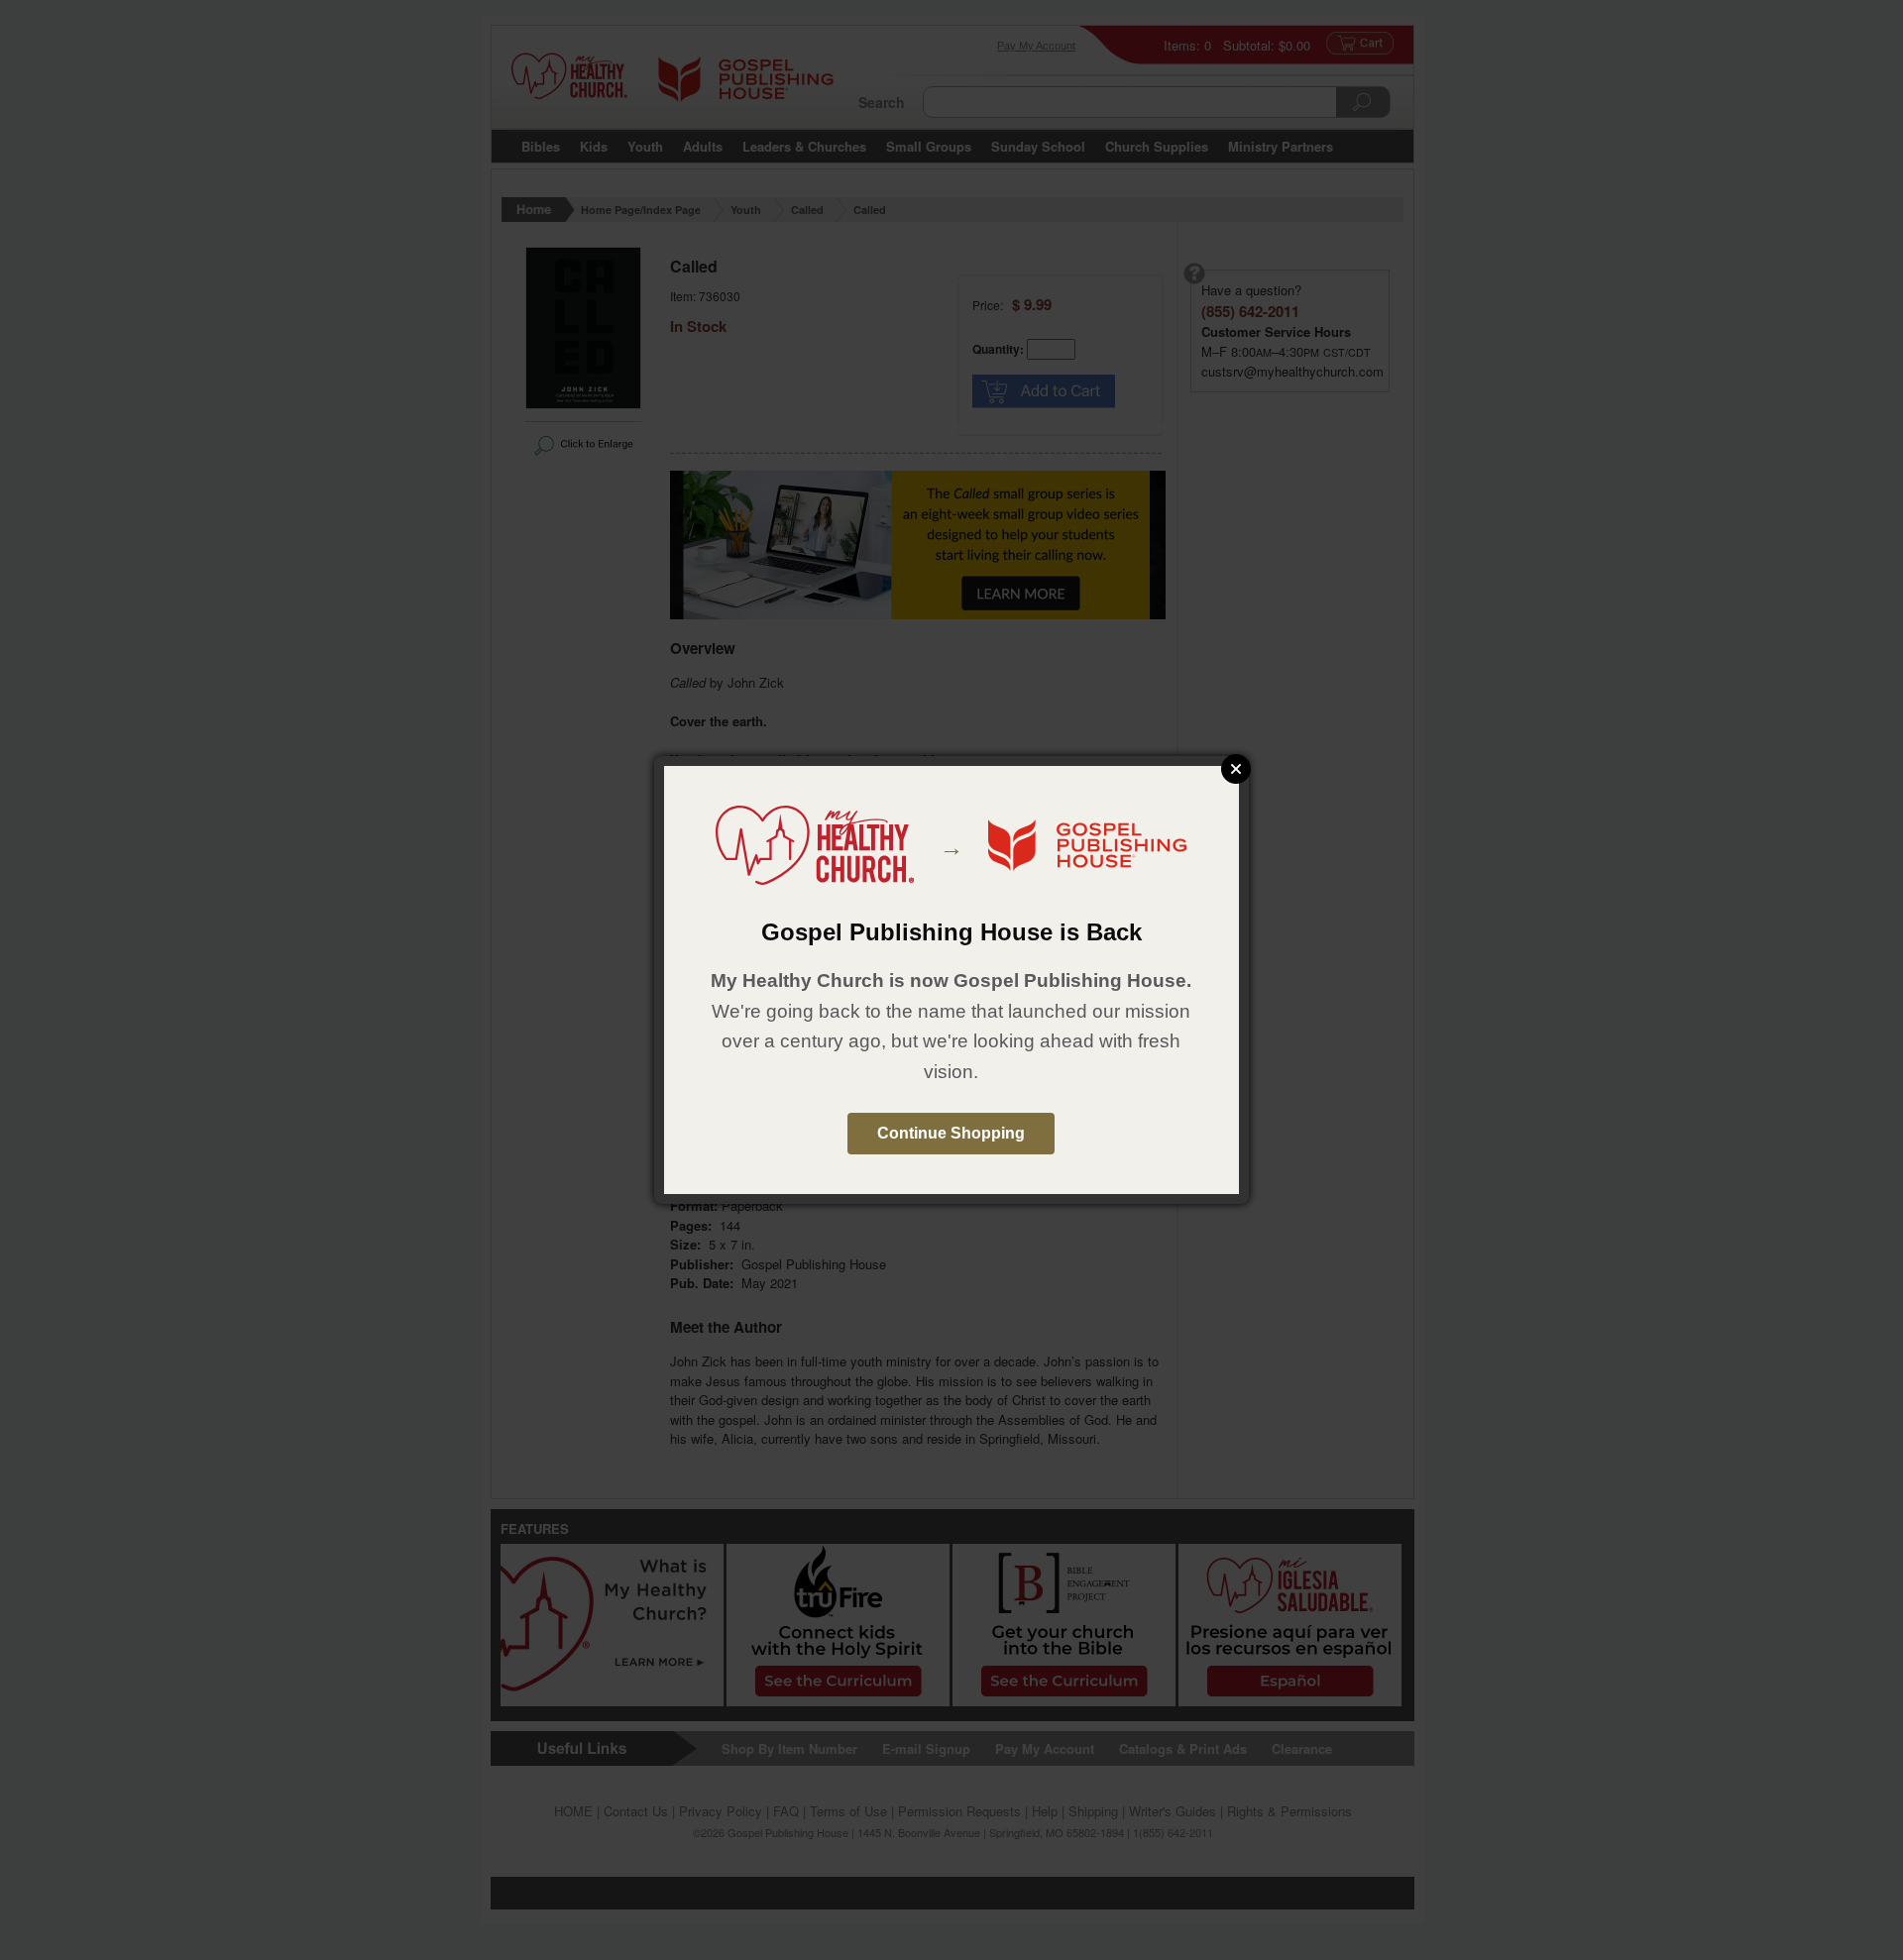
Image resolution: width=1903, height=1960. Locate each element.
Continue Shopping (951, 1133)
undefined (1236, 769)
